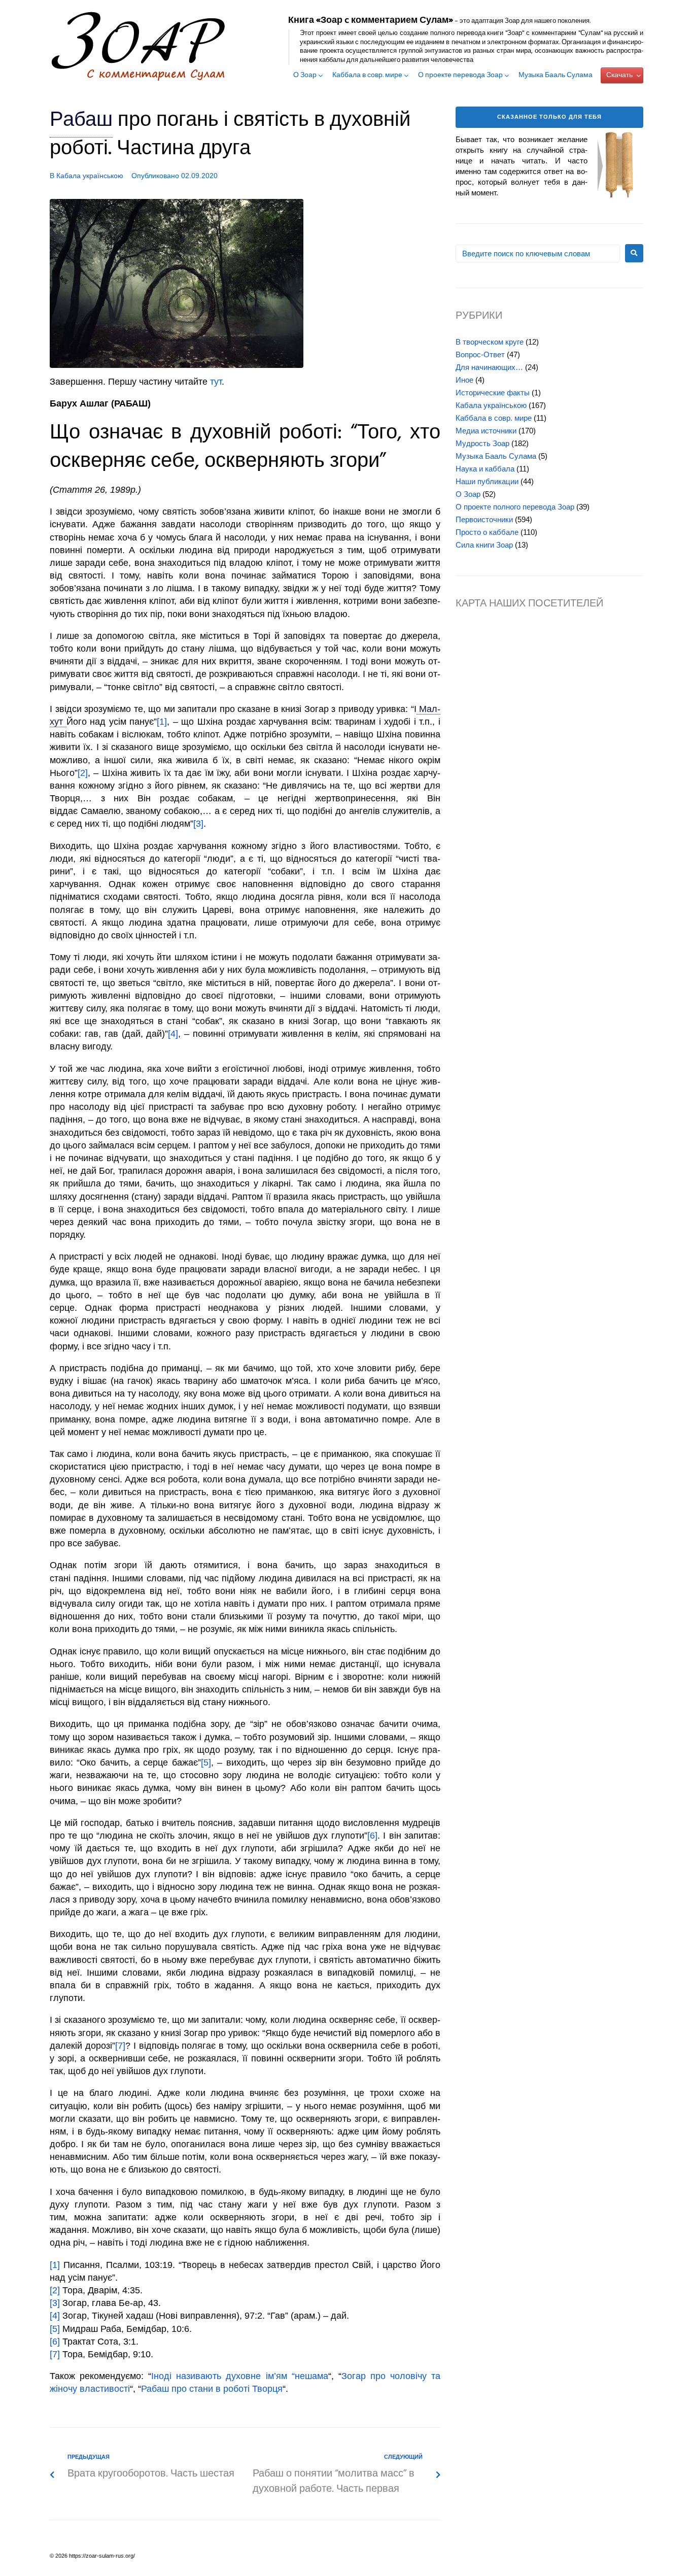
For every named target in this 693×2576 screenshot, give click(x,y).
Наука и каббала (485, 469)
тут (216, 382)
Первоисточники (484, 519)
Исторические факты (493, 393)
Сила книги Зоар (484, 545)
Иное (464, 380)
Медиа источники (486, 431)
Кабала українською (90, 176)
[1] (162, 722)
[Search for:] (538, 253)
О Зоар (305, 76)
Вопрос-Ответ (480, 354)
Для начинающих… (489, 367)
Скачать (619, 75)
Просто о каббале (487, 532)
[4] (173, 1034)
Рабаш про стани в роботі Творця (212, 2389)
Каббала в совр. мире (367, 76)
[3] (198, 824)
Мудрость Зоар (482, 443)
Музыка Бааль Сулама (556, 76)
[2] (83, 773)
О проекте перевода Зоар (460, 76)
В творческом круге (490, 342)
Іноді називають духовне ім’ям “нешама (239, 2376)
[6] (372, 1836)
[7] (120, 2046)
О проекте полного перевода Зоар (515, 507)
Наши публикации (487, 481)
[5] (206, 1762)
